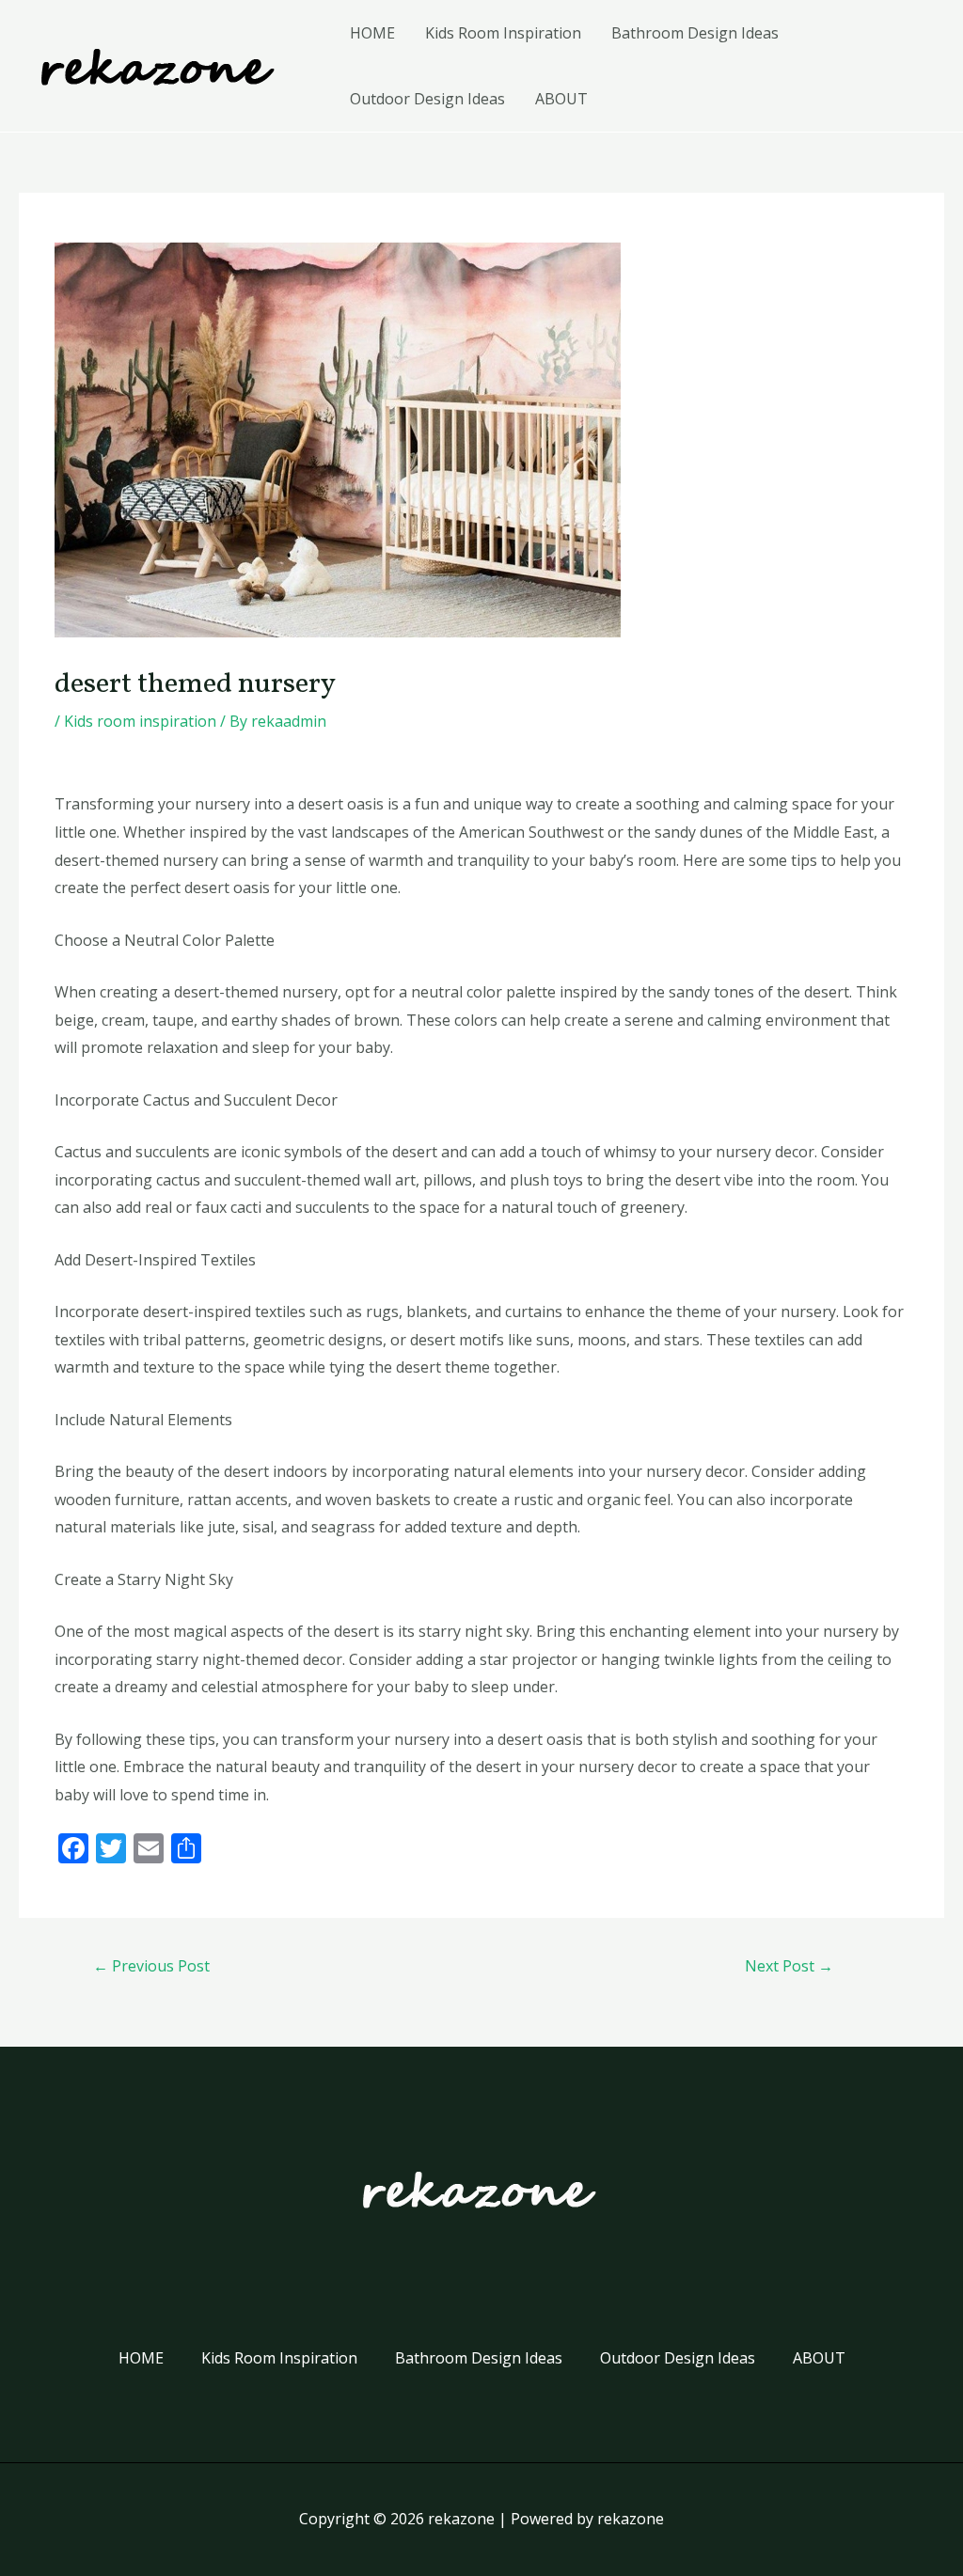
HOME (372, 33)
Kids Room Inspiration (503, 33)
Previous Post (151, 1966)
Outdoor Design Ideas (427, 99)
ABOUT (561, 99)
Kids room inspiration (140, 721)
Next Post (789, 1966)
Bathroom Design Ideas (695, 33)
